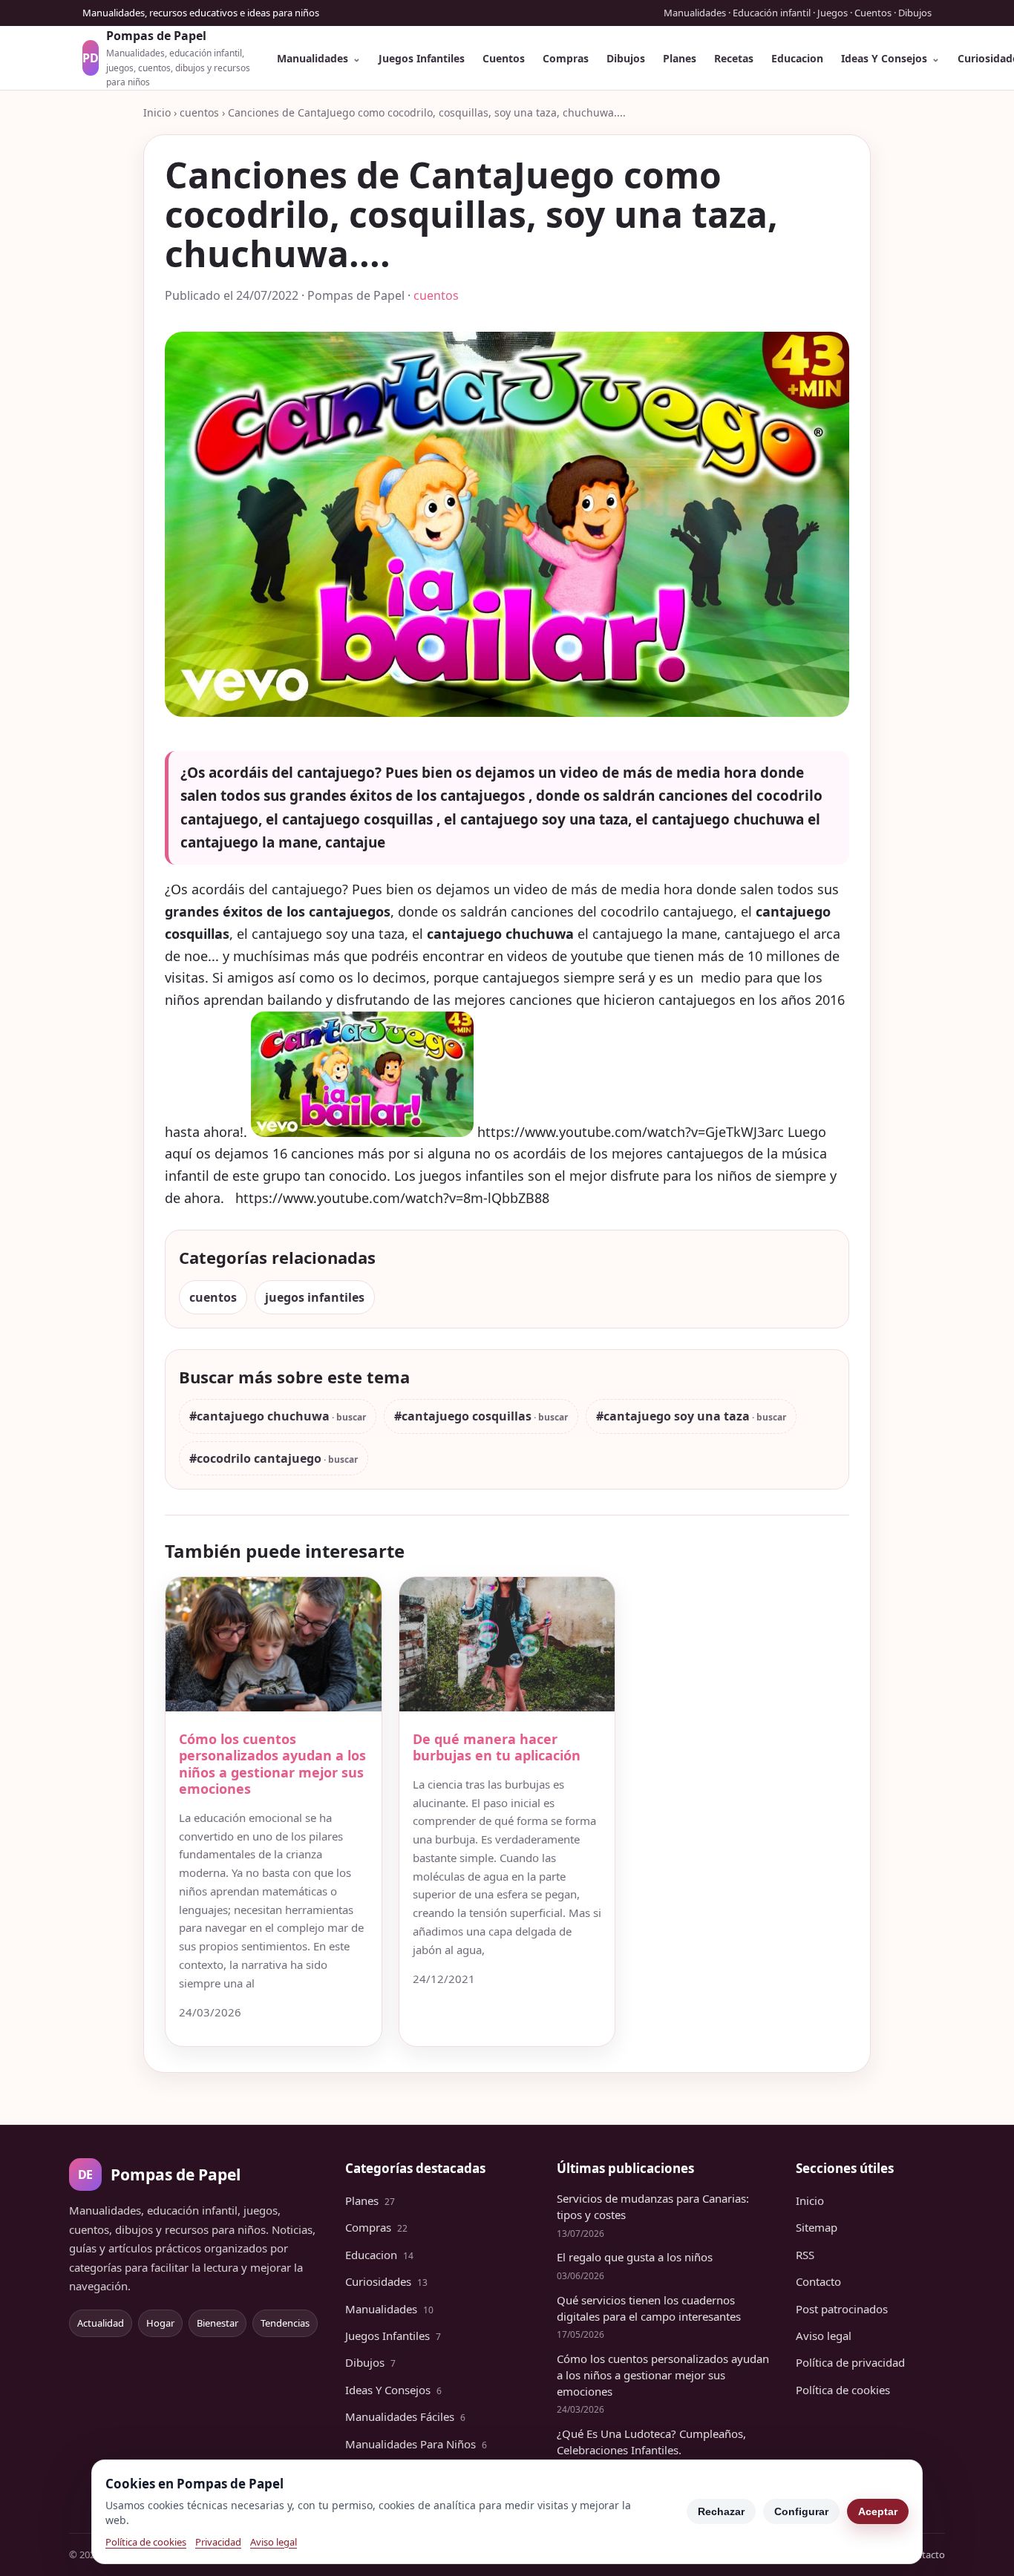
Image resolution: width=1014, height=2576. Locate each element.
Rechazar (721, 2511)
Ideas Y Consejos (884, 58)
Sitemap (817, 2227)
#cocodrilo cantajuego (255, 1458)
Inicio (157, 112)
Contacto (818, 2281)
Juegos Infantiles (422, 58)
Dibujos (626, 58)
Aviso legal (824, 2336)
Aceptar (878, 2511)
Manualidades (313, 58)
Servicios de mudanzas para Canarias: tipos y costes (653, 2206)
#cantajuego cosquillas (463, 1416)
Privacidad (218, 2542)
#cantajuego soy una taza (673, 1416)
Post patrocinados (842, 2309)
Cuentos (504, 58)
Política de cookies (843, 2390)
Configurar (801, 2511)
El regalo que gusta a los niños (635, 2257)
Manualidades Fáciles (405, 2416)
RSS (805, 2255)
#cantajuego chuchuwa (259, 1416)
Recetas (734, 58)
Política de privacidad (850, 2362)
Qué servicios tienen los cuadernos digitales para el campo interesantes (649, 2308)
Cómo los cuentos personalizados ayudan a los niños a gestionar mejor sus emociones (272, 1764)
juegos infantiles (315, 1297)
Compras (566, 58)
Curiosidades (386, 2281)
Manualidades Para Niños (416, 2444)
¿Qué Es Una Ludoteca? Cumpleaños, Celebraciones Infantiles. (651, 2442)
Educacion (797, 58)
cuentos (199, 112)
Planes (680, 58)
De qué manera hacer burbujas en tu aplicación (497, 1747)
